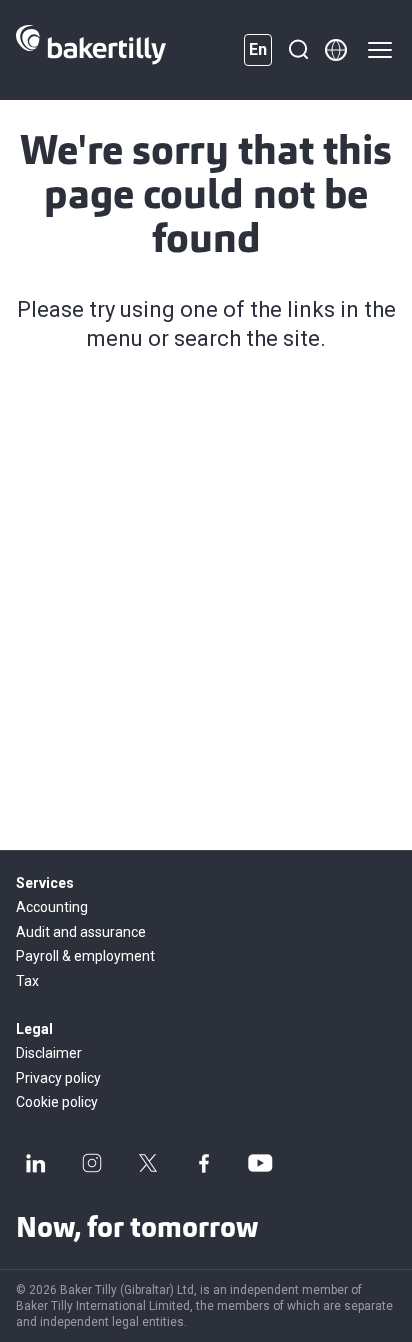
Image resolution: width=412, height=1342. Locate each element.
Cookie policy (57, 1102)
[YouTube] (260, 1163)
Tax (27, 981)
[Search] (298, 50)
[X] (148, 1163)
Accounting (52, 907)
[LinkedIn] (36, 1163)
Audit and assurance (81, 932)
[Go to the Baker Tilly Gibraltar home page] (91, 50)
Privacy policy (58, 1078)
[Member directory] (336, 50)
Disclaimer (49, 1053)
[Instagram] (92, 1163)
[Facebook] (204, 1163)
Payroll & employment (85, 956)
